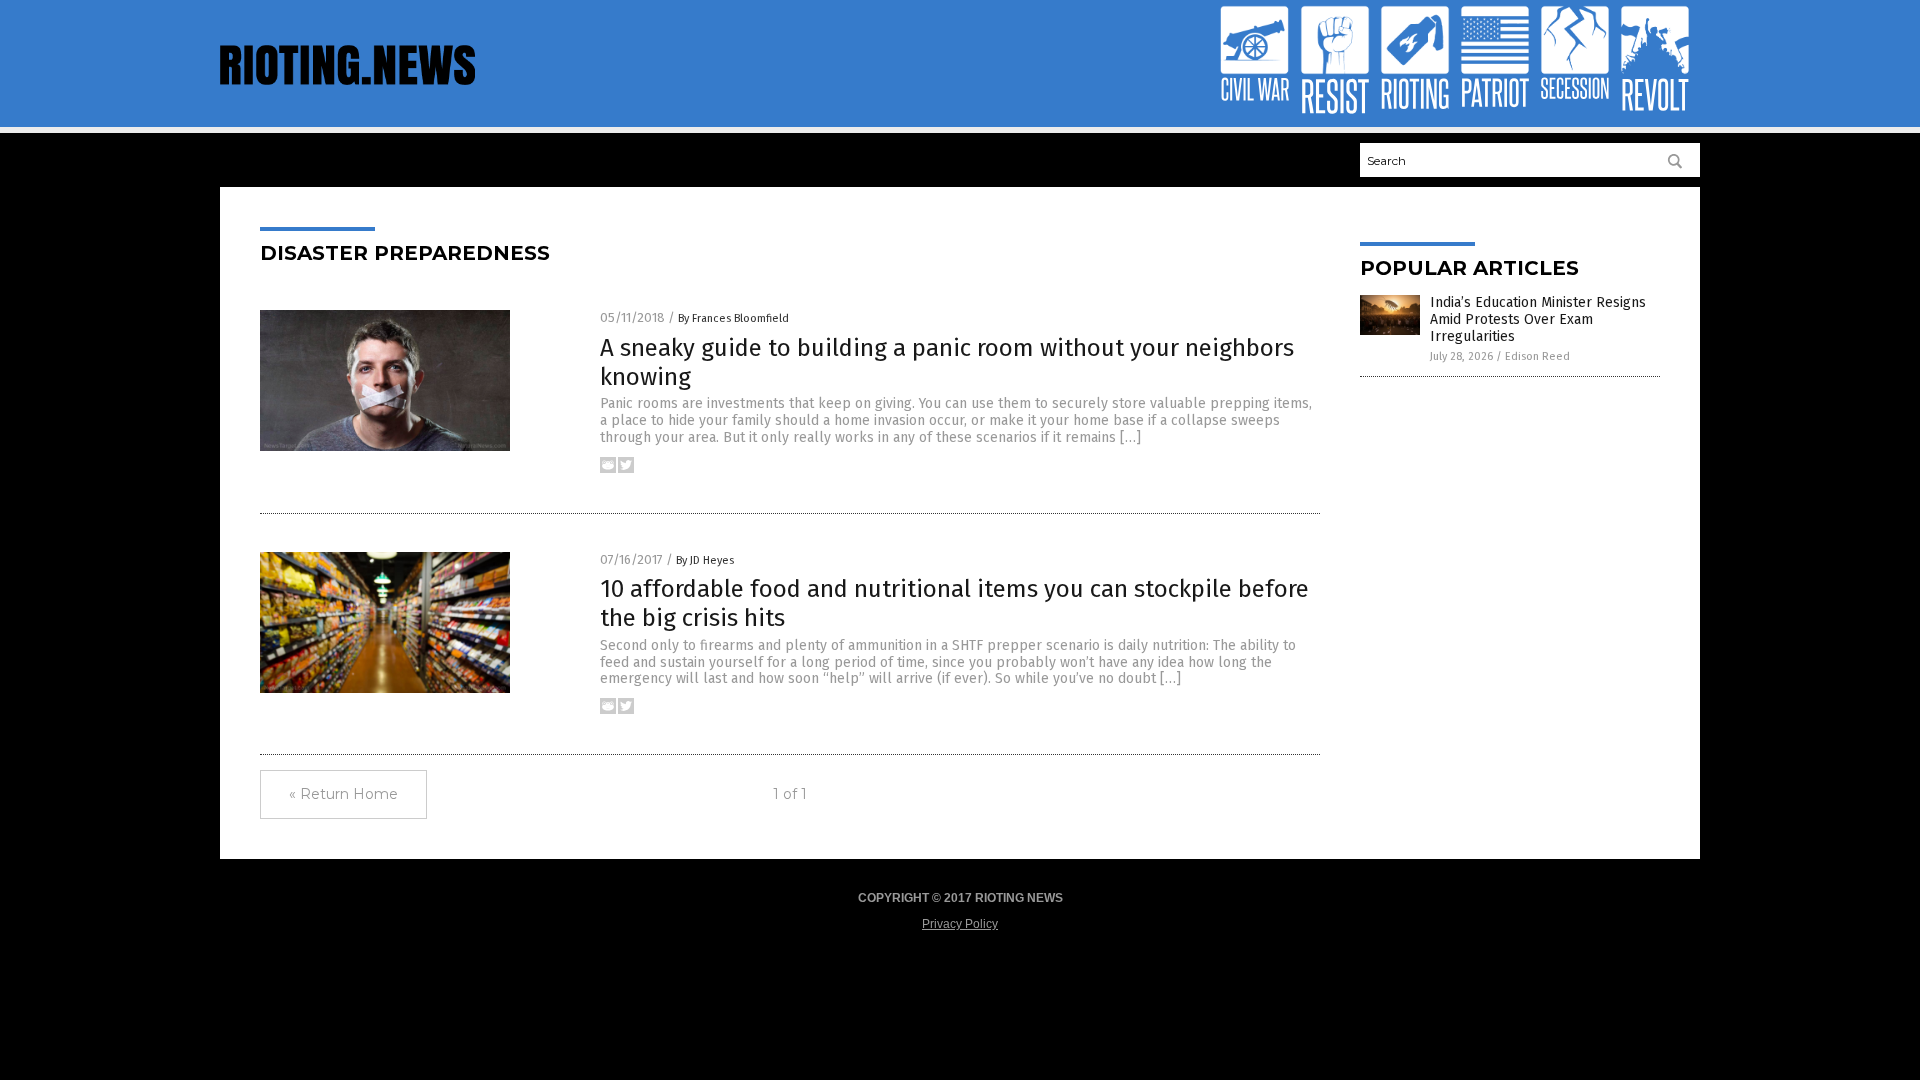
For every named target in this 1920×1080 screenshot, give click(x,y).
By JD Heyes (705, 560)
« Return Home (343, 794)
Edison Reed (1537, 356)
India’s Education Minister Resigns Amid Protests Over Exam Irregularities (1538, 319)
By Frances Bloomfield (733, 318)
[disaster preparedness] (347, 90)
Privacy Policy (960, 924)
